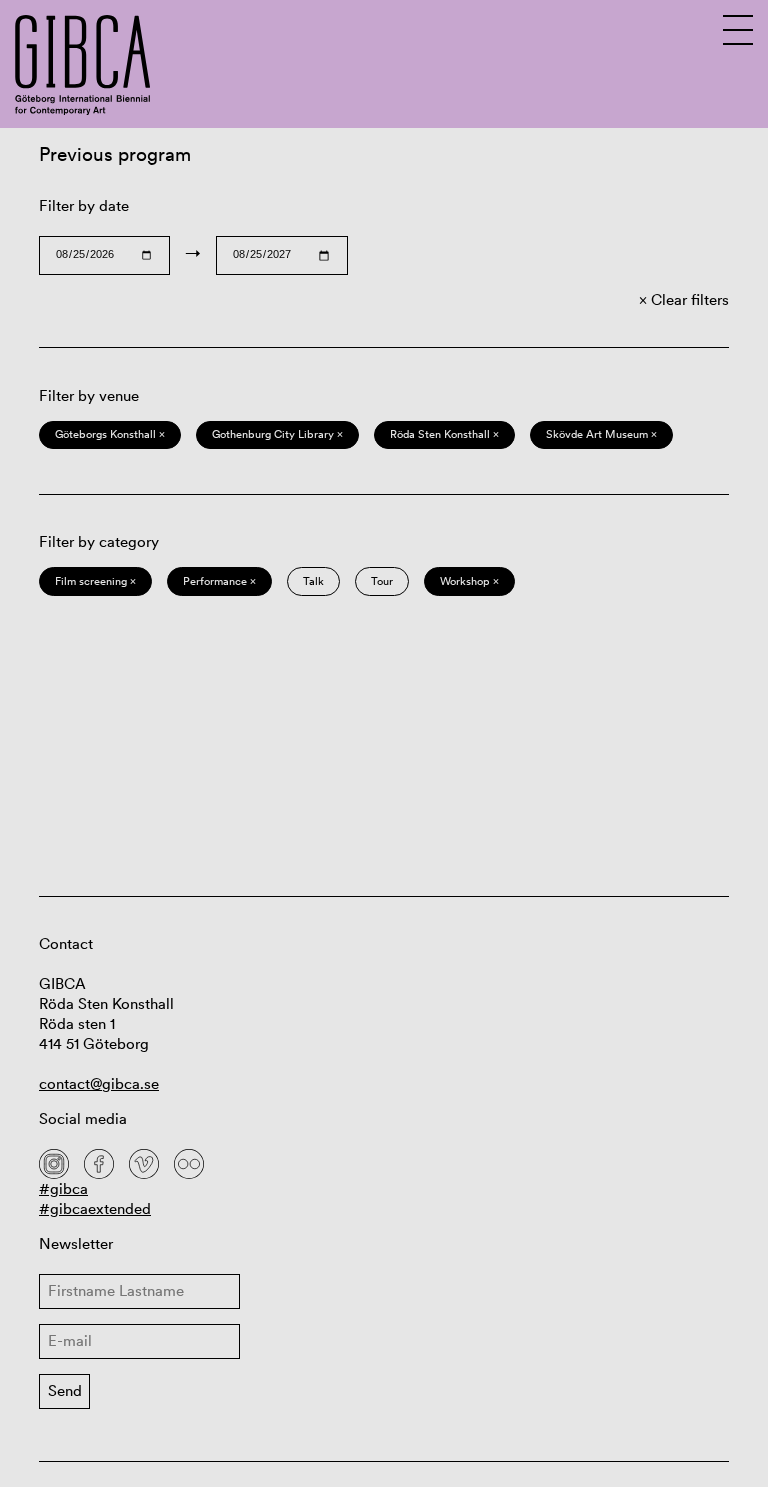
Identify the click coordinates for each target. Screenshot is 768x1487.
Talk (313, 581)
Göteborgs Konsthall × (110, 434)
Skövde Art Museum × (601, 434)
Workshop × (469, 581)
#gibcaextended (95, 1208)
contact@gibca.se (99, 1083)
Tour (382, 581)
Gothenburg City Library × (277, 434)
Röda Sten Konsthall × (444, 434)
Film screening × (95, 581)
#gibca (63, 1188)
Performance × (219, 581)
